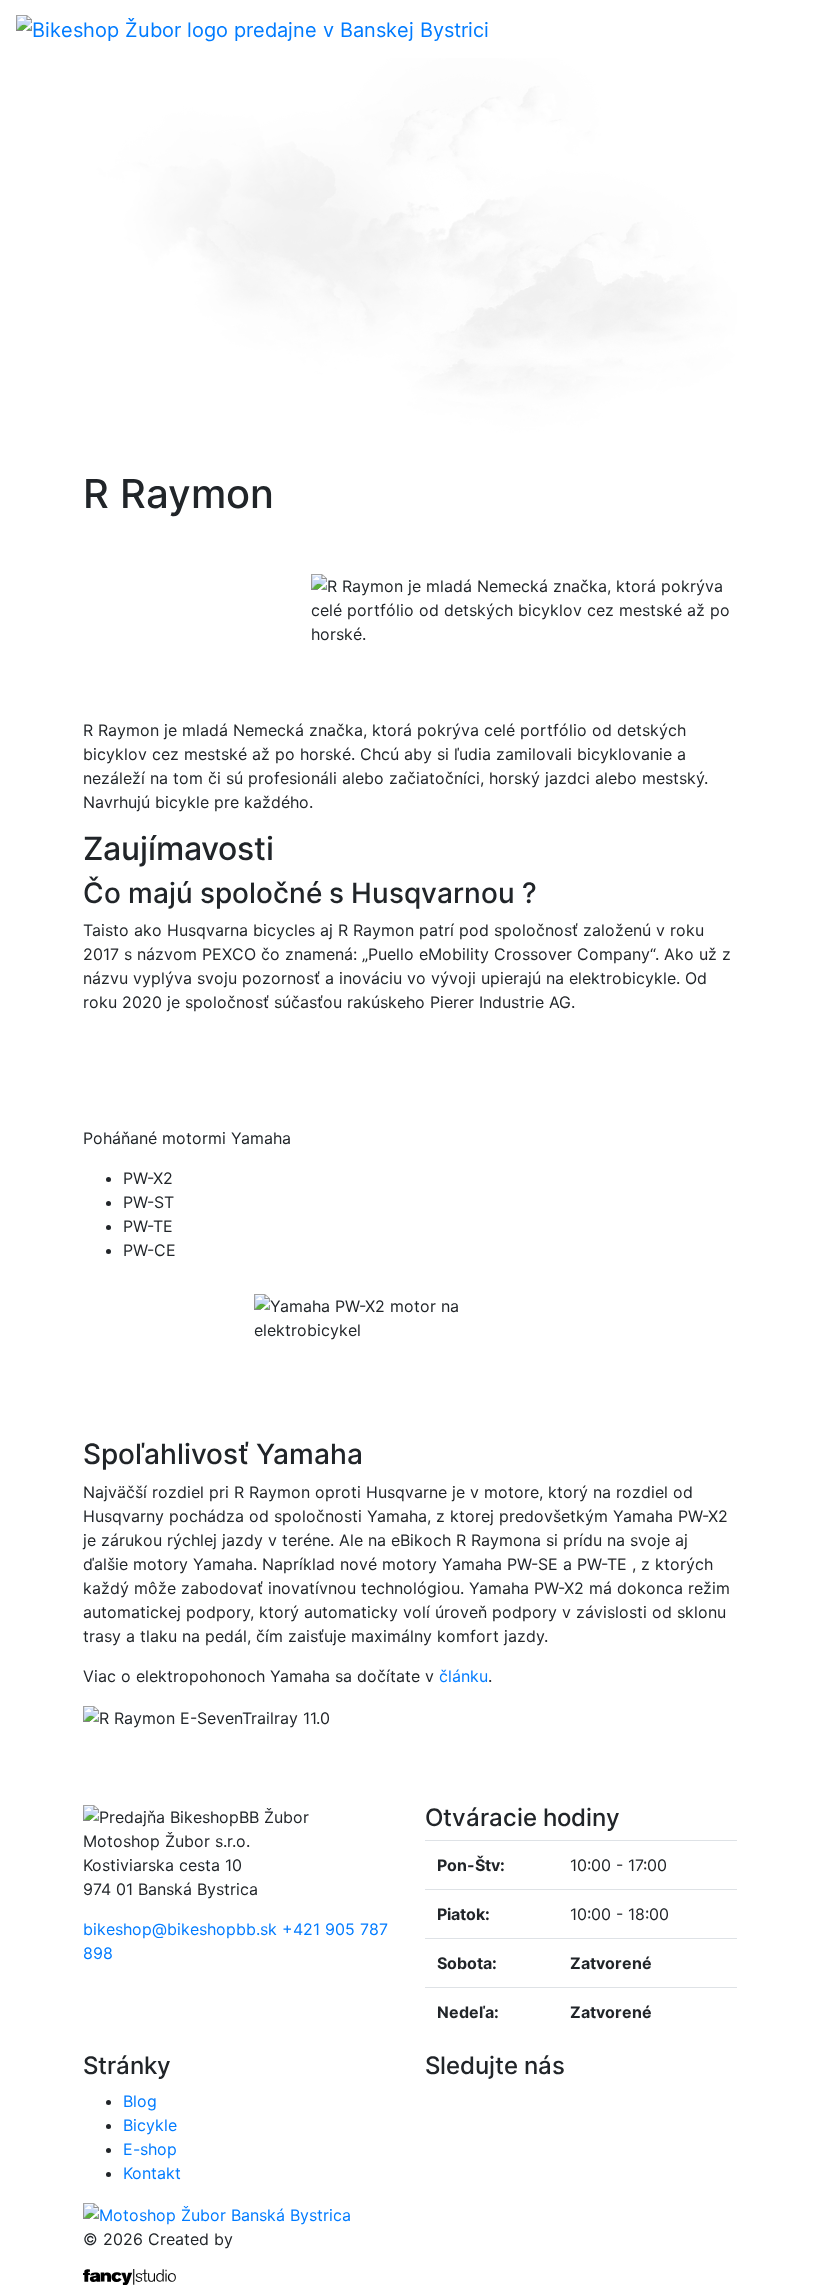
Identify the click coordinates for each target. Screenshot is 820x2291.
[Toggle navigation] (791, 29)
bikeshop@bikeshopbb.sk (180, 1929)
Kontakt (152, 2173)
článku (463, 1676)
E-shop (150, 2149)
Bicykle (150, 2125)
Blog (140, 2101)
